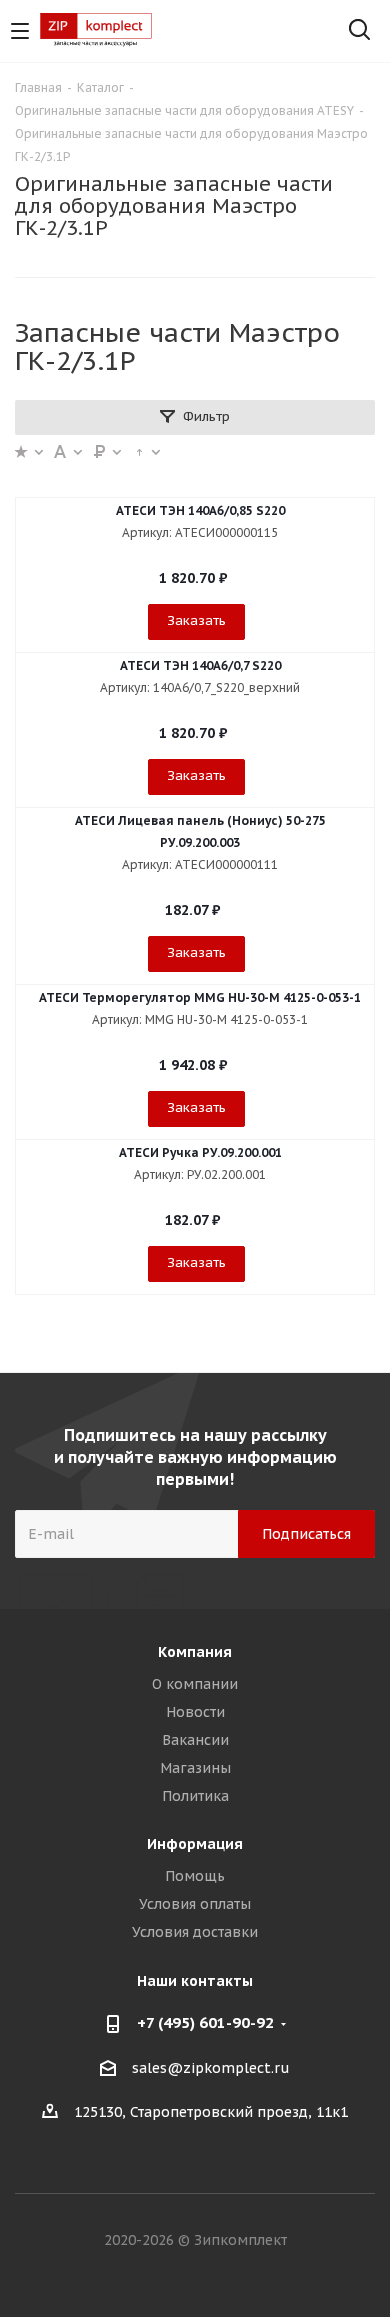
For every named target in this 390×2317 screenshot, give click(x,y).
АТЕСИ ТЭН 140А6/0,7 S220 (200, 665)
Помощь (195, 1876)
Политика (195, 1796)
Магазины (195, 1768)
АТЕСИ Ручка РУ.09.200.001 (200, 1152)
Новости (195, 1712)
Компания (195, 1652)
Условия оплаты (195, 1904)
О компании (195, 1684)
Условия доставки (195, 1932)
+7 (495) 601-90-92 (205, 2022)
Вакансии (195, 1740)
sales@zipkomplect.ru (211, 2068)
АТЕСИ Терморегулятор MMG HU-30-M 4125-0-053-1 (200, 997)
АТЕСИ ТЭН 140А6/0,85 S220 (200, 510)
